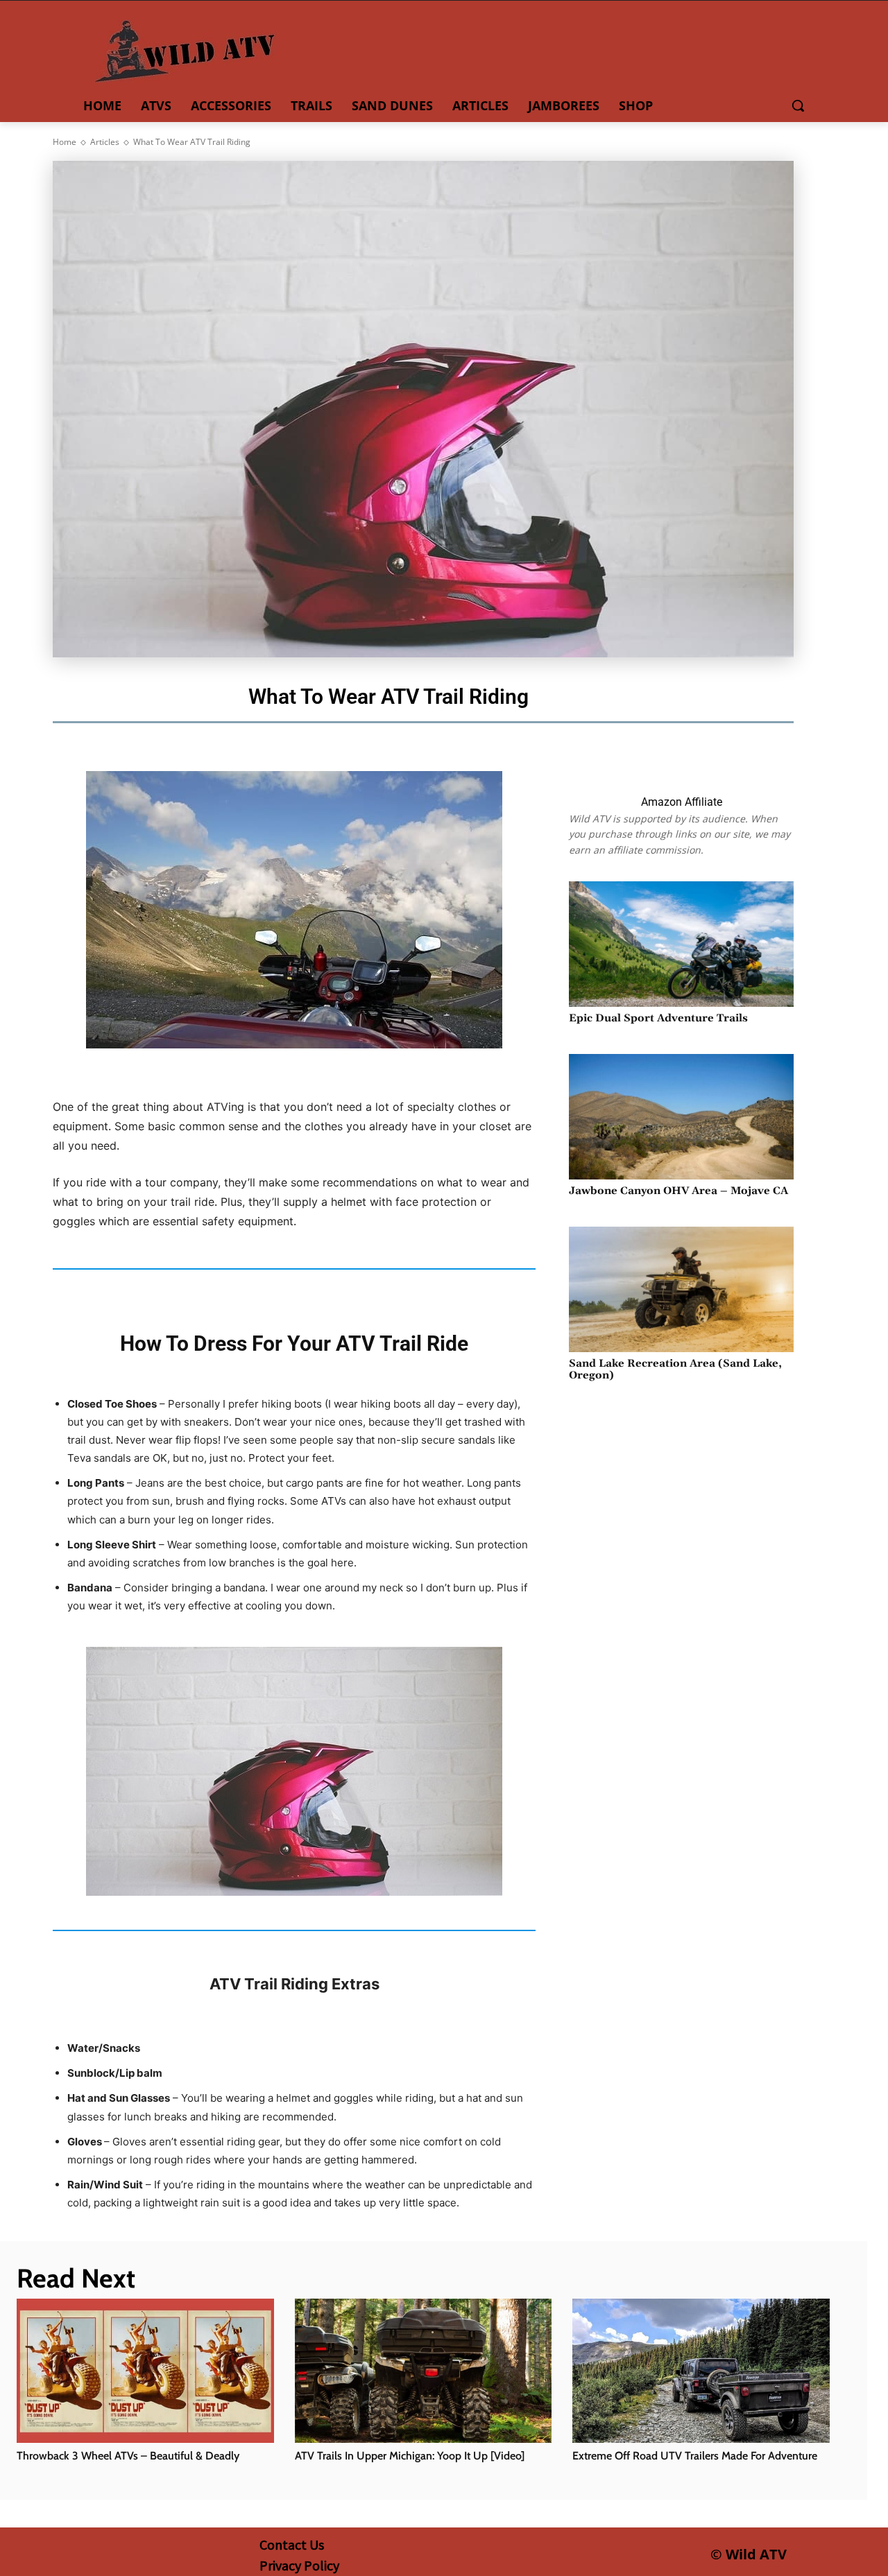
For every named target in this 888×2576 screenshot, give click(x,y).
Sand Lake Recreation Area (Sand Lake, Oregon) (675, 1369)
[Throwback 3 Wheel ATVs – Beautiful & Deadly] (145, 2371)
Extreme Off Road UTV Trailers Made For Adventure (695, 2456)
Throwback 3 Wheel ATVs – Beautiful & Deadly (128, 2456)
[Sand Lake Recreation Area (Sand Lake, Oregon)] (681, 1289)
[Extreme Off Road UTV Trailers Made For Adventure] (701, 2371)
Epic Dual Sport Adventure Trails (658, 1018)
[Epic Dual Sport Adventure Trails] (681, 944)
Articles (105, 142)
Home (65, 142)
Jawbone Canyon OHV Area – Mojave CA (678, 1191)
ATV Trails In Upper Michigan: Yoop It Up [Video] (410, 2456)
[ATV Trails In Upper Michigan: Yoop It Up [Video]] (424, 2371)
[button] (798, 105)
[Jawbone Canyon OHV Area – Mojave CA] (681, 1117)
